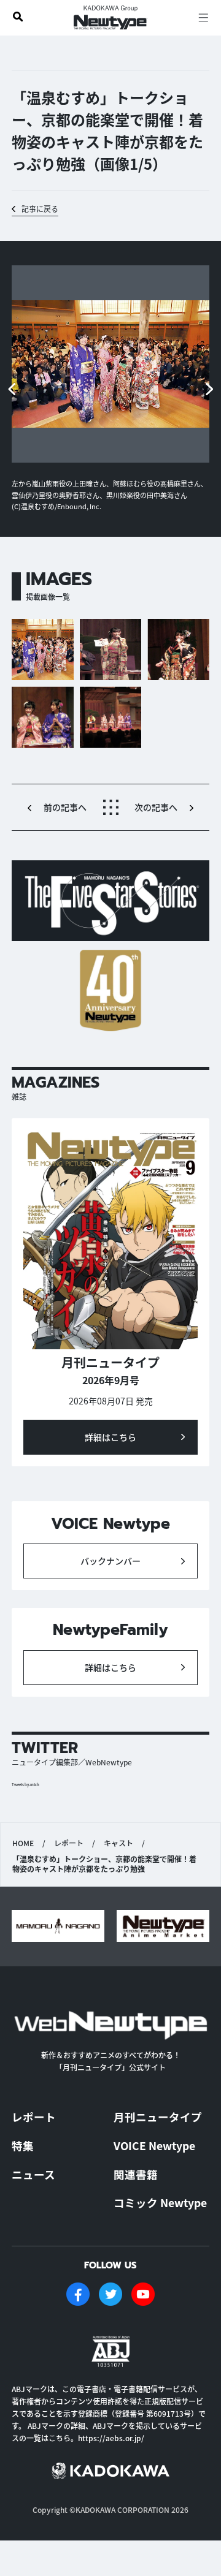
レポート (69, 1843)
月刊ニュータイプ (158, 2117)
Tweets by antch (25, 1785)
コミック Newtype (160, 2203)
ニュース (33, 2174)
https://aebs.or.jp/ (111, 2438)
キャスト (118, 1843)
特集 (23, 2146)
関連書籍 (136, 2174)
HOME (23, 1843)
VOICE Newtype (154, 2146)
